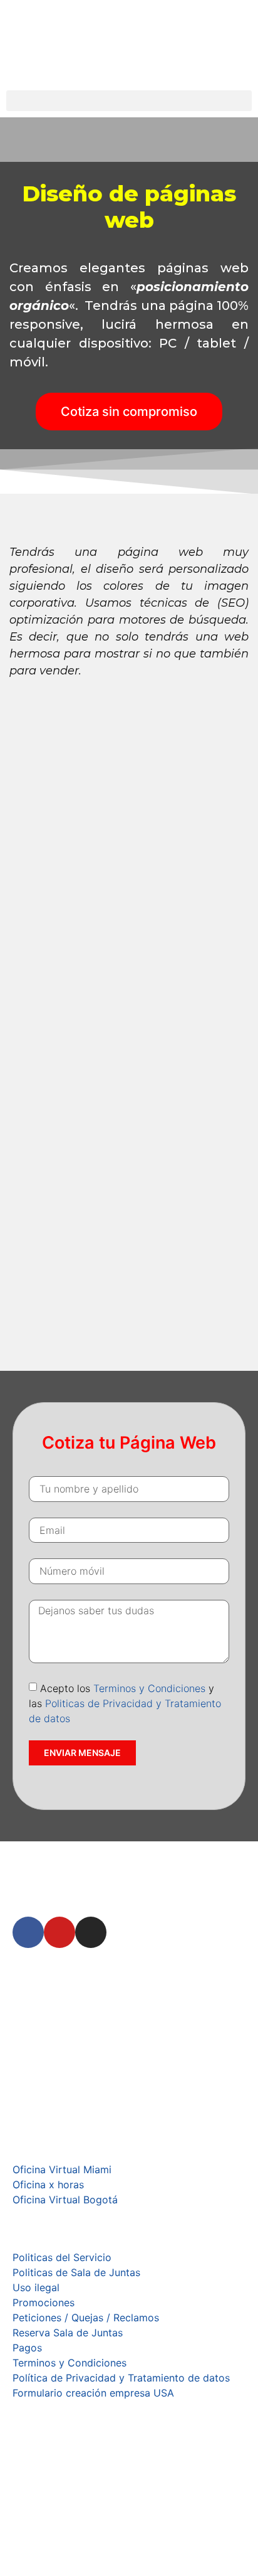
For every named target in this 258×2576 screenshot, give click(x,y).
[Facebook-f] (28, 1932)
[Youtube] (59, 1932)
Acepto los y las (125, 1703)
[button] (129, 101)
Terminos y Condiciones (149, 1688)
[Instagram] (91, 1932)
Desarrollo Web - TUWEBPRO (82, 2558)
